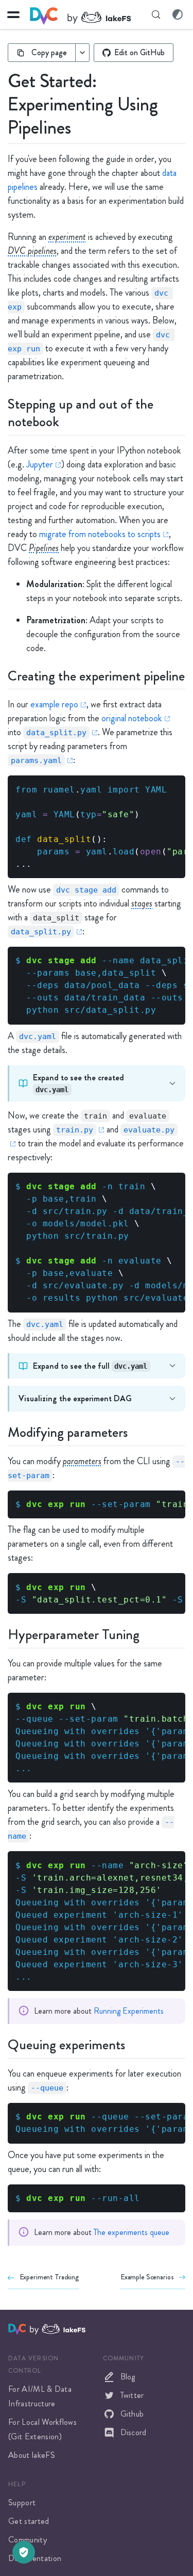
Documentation (35, 2558)
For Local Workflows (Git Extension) (42, 2429)
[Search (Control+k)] (156, 14)
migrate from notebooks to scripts (100, 534)
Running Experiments (129, 2011)
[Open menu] (13, 14)
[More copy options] (82, 53)
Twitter (132, 2395)
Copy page (49, 52)
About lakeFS (32, 2455)
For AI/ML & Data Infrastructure (40, 2396)
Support (22, 2502)
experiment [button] (67, 237)
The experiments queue (131, 2232)
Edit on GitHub (139, 52)
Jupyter (40, 464)
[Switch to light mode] (178, 14)
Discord (134, 2432)
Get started (29, 2521)
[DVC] (80, 15)
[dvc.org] (19, 2328)
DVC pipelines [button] (32, 251)
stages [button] (142, 903)
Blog (128, 2377)
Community (28, 2540)
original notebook (132, 718)
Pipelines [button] (44, 548)
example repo (54, 704)
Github (132, 2414)
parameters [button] (82, 1461)
